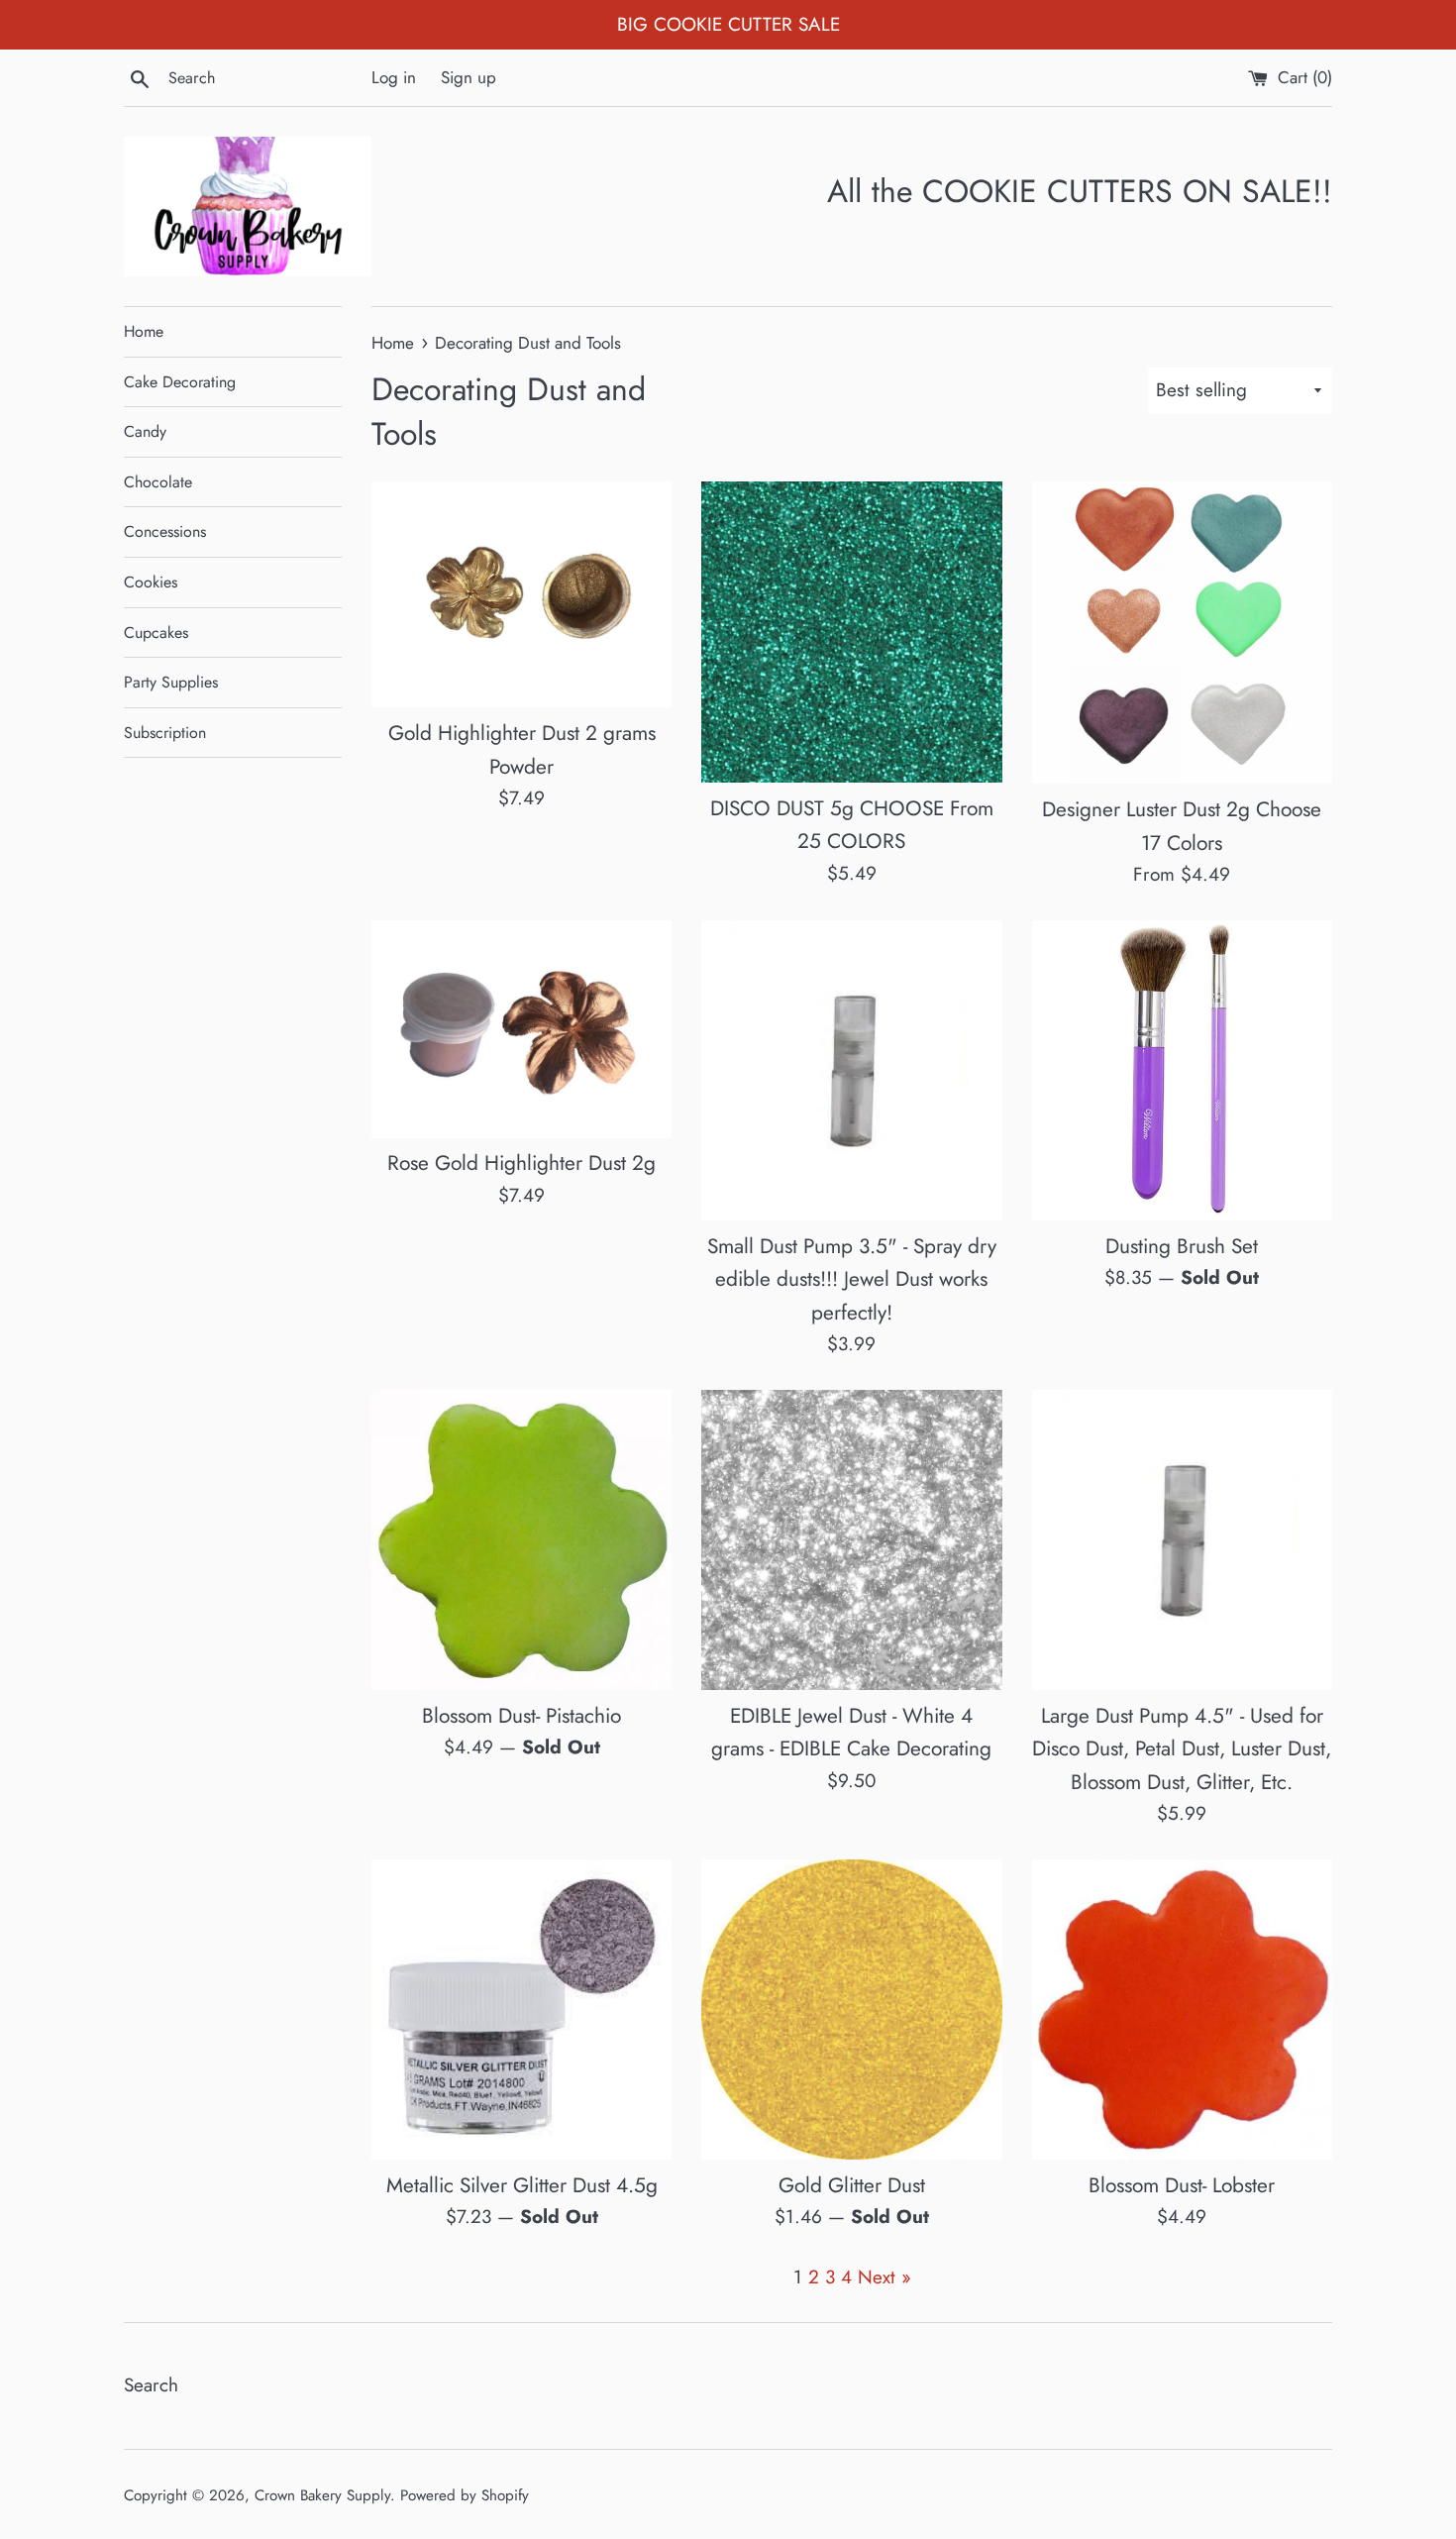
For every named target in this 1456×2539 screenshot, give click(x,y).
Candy (145, 431)
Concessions (165, 531)
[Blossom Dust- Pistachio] (521, 1540)
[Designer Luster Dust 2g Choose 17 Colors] (1182, 633)
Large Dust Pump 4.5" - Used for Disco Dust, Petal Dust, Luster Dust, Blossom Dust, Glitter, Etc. (1182, 1749)
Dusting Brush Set (1182, 1246)
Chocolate (158, 482)
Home (144, 331)
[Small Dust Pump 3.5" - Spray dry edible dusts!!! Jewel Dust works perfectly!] (851, 1070)
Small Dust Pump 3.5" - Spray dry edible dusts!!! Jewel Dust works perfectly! (852, 1279)
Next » (884, 2277)
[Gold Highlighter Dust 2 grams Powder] (521, 594)
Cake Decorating (180, 382)
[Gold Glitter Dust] (851, 2010)
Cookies (151, 582)
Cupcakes (156, 633)
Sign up (468, 77)
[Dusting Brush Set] (1182, 1070)
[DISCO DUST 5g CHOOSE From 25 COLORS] (851, 632)
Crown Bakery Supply (322, 2495)
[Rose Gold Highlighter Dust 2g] (521, 1029)
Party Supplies (171, 682)
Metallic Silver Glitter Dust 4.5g (522, 2185)
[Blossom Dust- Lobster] (1182, 2010)
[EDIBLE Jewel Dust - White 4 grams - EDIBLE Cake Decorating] (851, 1540)
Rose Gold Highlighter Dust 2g (521, 1163)
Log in (394, 77)
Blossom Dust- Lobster (1182, 2185)
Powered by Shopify (465, 2495)
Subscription (165, 733)
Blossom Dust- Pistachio (521, 1716)
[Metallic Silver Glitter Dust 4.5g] (521, 2010)
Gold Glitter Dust (852, 2185)
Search (151, 2385)
